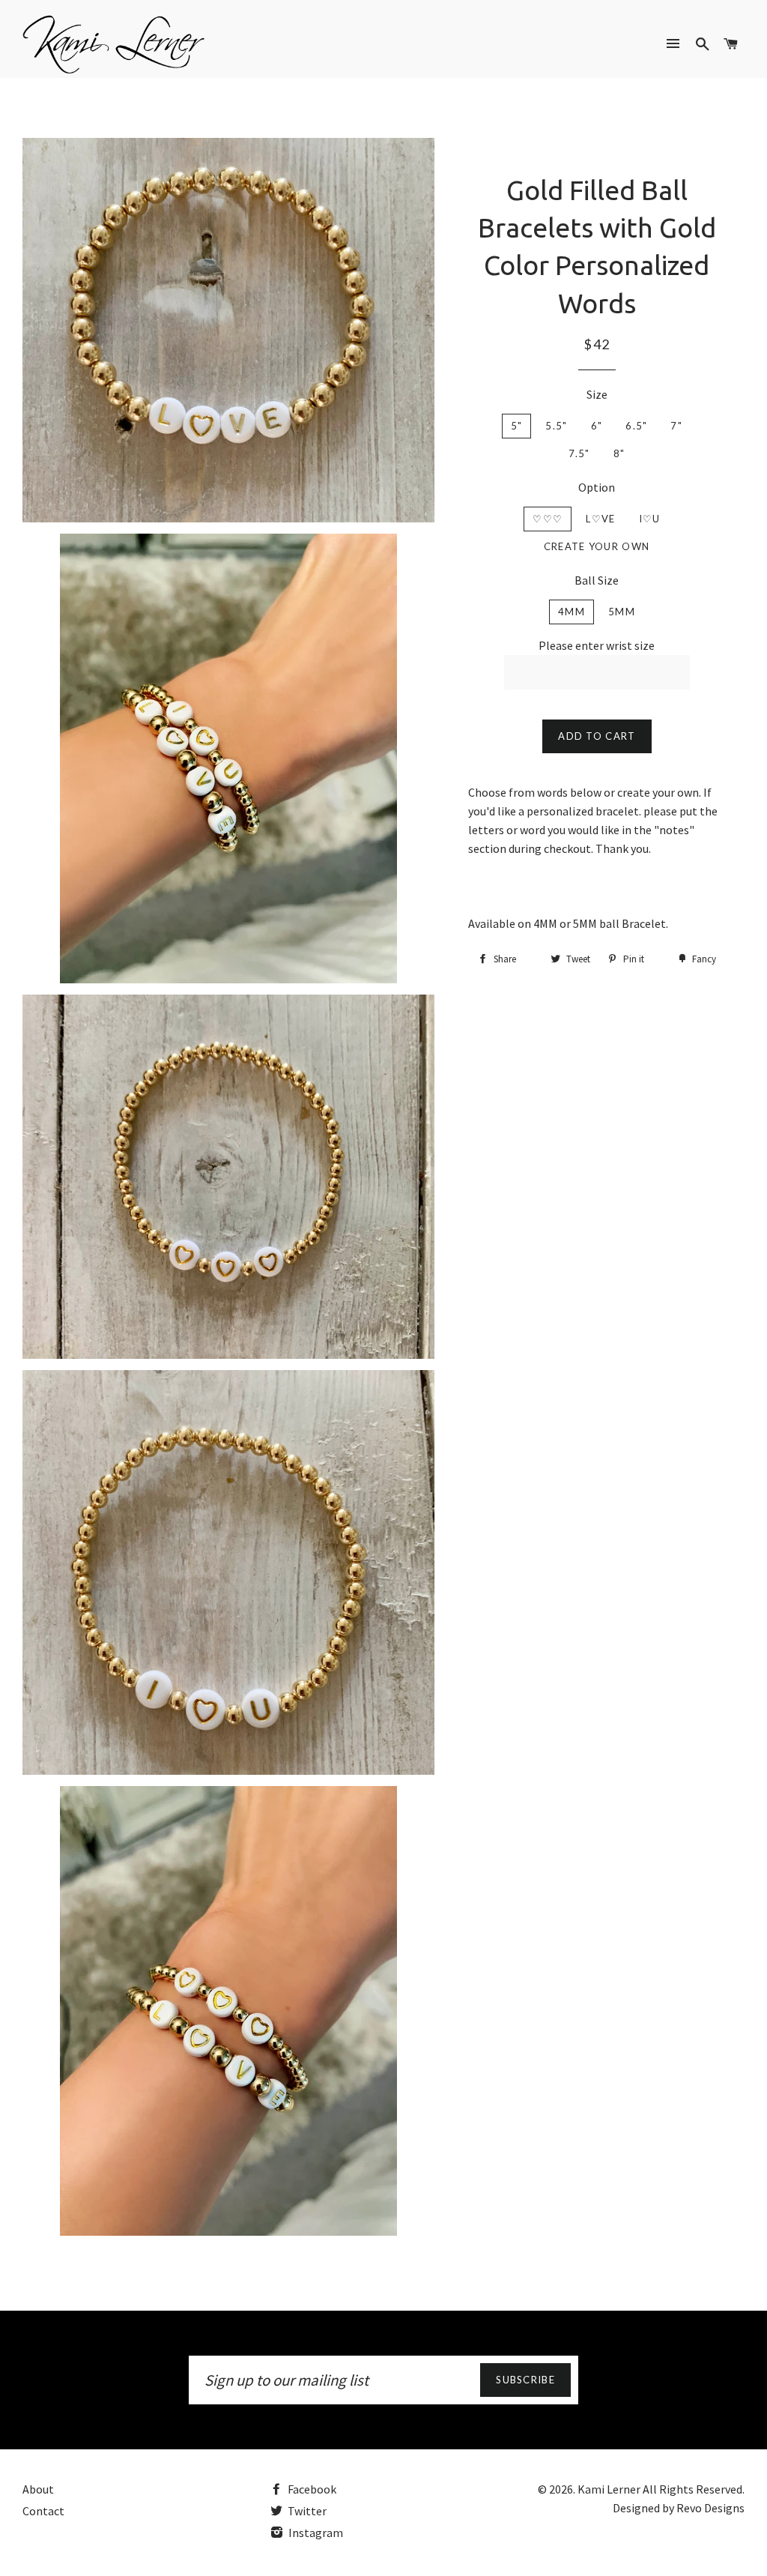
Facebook (311, 2489)
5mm (622, 612)
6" (597, 426)
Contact (43, 2511)
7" (676, 426)
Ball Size (597, 580)
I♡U (650, 519)
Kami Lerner (609, 2489)
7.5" (579, 453)
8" (619, 453)
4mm (572, 612)
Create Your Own (597, 546)
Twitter (306, 2511)
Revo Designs (710, 2508)
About (38, 2489)
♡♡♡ (548, 519)
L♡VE (600, 519)
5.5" (556, 426)
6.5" (636, 426)
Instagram (315, 2533)
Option (597, 487)
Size (597, 394)
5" (517, 426)
